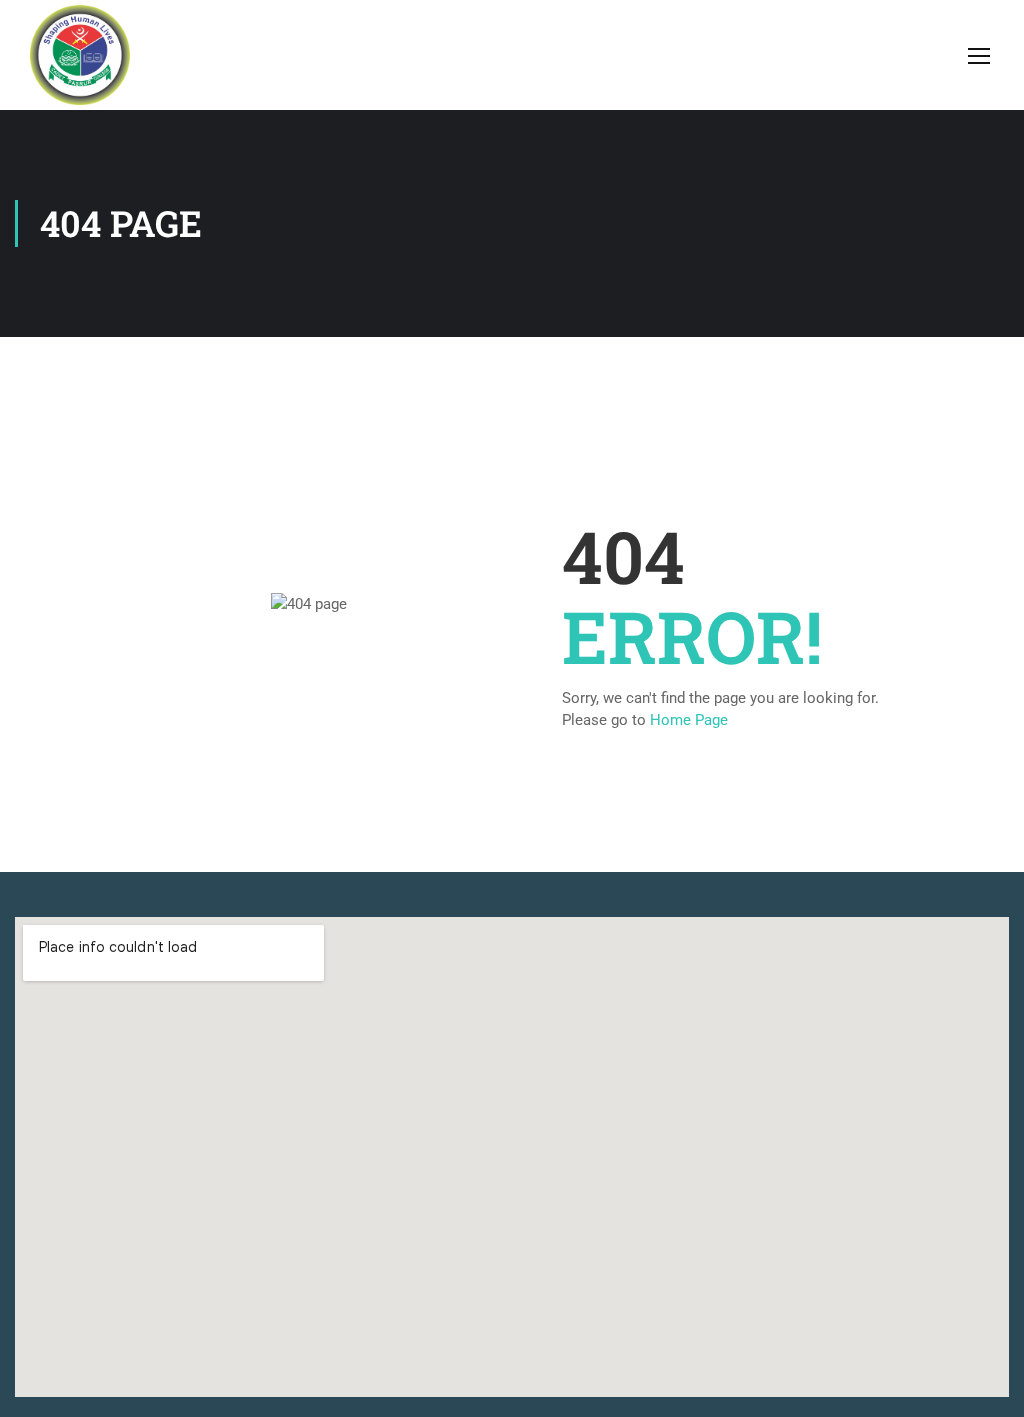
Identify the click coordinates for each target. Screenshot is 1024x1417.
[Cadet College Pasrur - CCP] (80, 55)
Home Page (689, 720)
